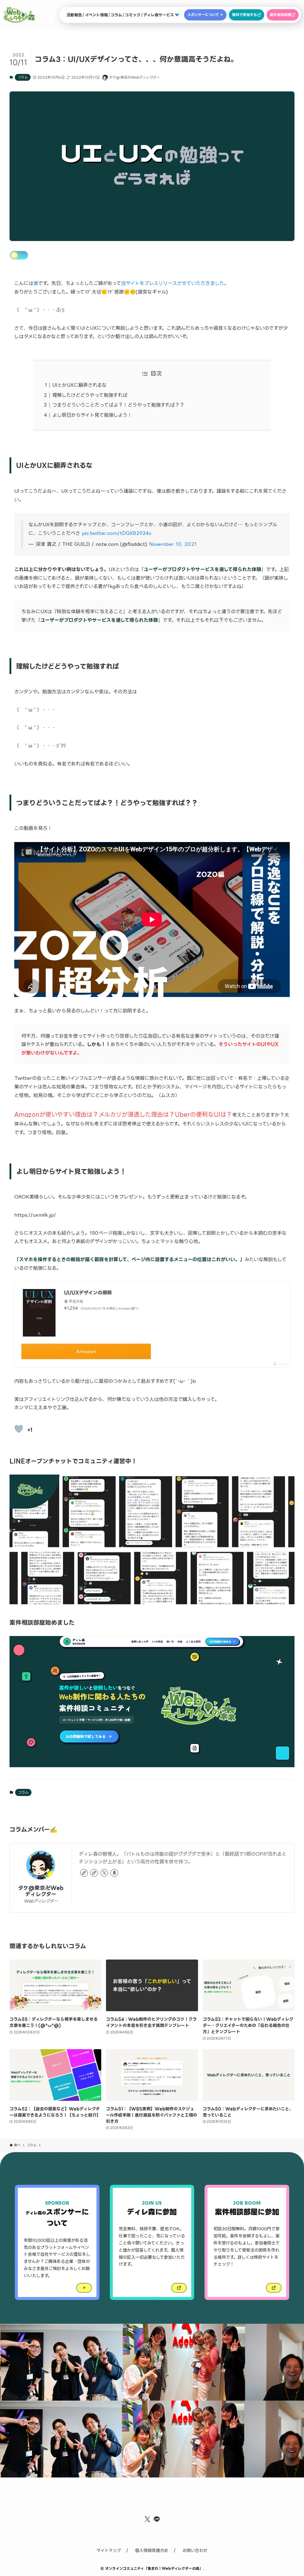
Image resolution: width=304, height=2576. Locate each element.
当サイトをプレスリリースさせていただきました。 (175, 283)
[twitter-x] (104, 1873)
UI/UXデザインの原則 (88, 1293)
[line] (157, 2519)
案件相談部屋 (281, 15)
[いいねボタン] (19, 1429)
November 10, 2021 (173, 544)
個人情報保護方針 (152, 2550)
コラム (23, 77)
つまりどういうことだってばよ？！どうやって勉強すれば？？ (118, 405)
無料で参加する (244, 15)
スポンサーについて (203, 15)
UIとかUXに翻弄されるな (79, 385)
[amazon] (114, 1873)
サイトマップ (109, 2550)
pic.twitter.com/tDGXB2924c (117, 533)
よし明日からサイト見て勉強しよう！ (92, 415)
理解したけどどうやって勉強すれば (90, 395)
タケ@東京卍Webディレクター (41, 1891)
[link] (84, 1873)
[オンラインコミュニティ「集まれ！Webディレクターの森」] (19, 15)
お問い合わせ (195, 2550)
